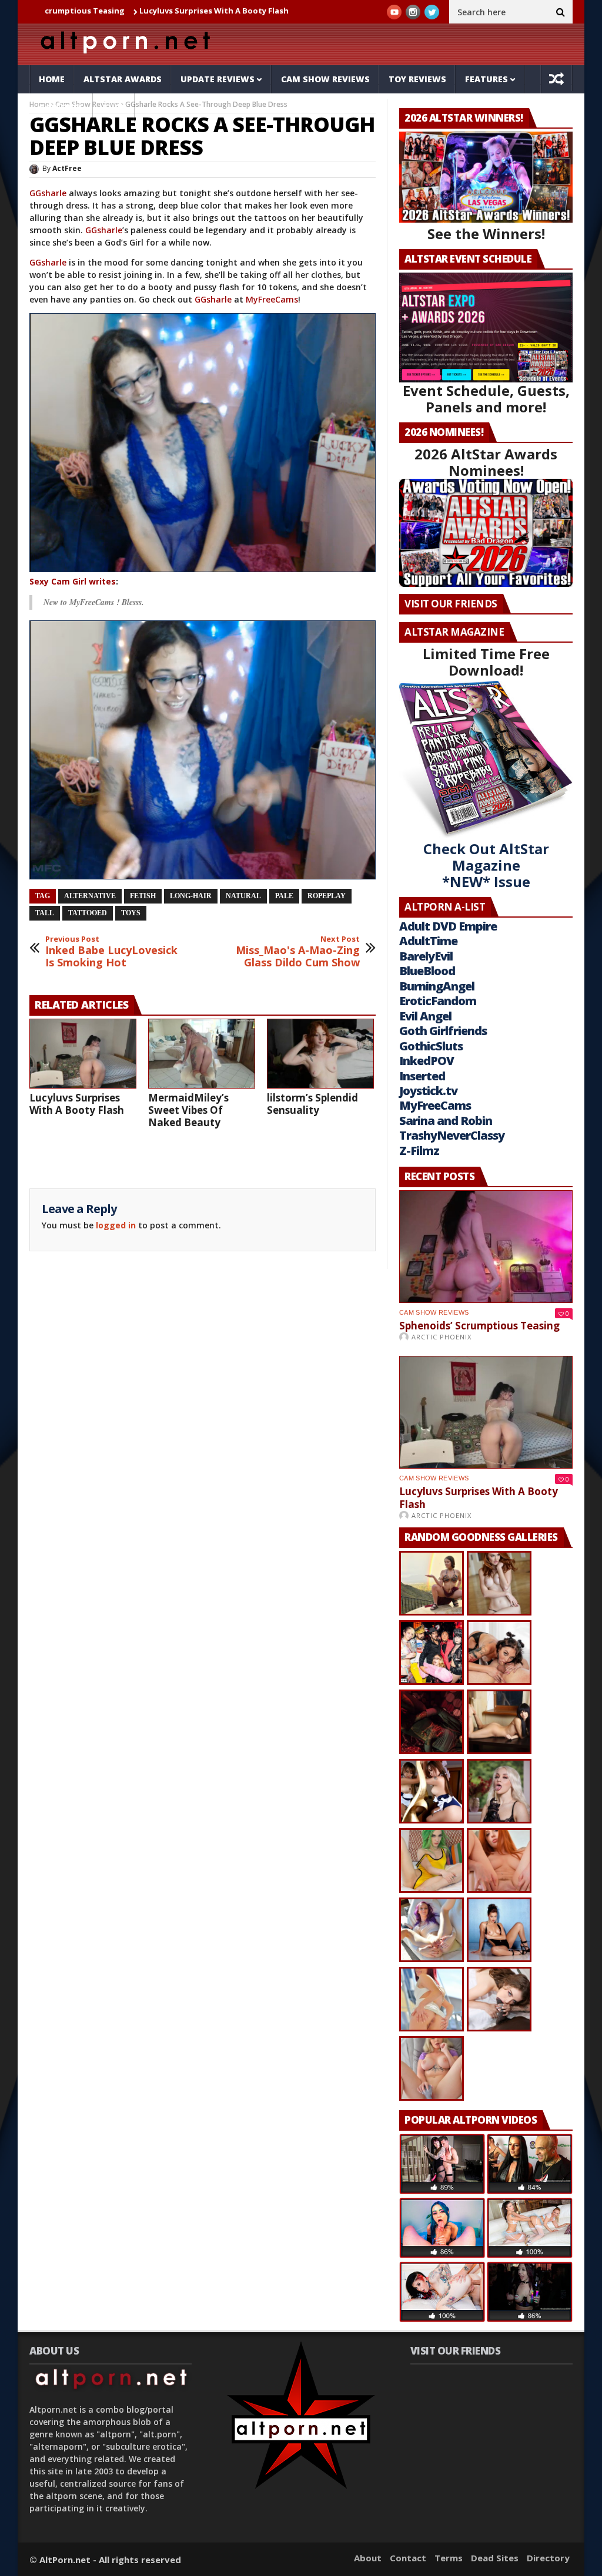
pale (284, 896)
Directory (548, 2558)
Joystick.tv (428, 1091)
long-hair (191, 896)
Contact (408, 2558)
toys (131, 913)
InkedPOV (427, 1061)
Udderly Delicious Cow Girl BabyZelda (279, 11)
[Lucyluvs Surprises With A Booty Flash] (83, 1054)
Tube (114, 107)
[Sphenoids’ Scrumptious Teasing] (486, 1247)
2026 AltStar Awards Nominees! (486, 462)
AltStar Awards (123, 79)
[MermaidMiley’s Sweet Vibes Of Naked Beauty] (202, 1054)
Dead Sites (495, 2558)
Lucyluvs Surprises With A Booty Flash (116, 11)
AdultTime (428, 941)
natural (243, 896)
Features (486, 79)
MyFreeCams (272, 299)
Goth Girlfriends (443, 1031)
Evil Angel (425, 1016)
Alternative (90, 896)
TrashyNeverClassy (452, 1135)
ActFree (67, 168)
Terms (449, 2558)
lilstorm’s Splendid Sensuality (312, 1104)
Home (52, 79)
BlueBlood (427, 971)
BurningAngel (437, 986)
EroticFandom (438, 1001)
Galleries (61, 107)
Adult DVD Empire (448, 926)
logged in (116, 1225)
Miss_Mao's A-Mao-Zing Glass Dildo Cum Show (298, 952)
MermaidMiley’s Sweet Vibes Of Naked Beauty (188, 1110)
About (368, 2558)
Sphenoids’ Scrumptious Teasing (479, 1326)
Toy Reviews (417, 79)
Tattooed (88, 913)
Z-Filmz (419, 1151)
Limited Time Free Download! (486, 662)
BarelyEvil (426, 956)
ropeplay (327, 896)
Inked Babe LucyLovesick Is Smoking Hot (111, 952)
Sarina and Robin (446, 1121)
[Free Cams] (203, 443)
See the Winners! (486, 234)
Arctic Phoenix (442, 1337)
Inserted (422, 1076)
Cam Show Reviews (325, 79)
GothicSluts (431, 1046)
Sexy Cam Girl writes (73, 581)
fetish (143, 896)
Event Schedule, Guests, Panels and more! (486, 399)
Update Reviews (218, 79)
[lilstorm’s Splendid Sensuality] (320, 1054)
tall (45, 913)
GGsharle (48, 193)
